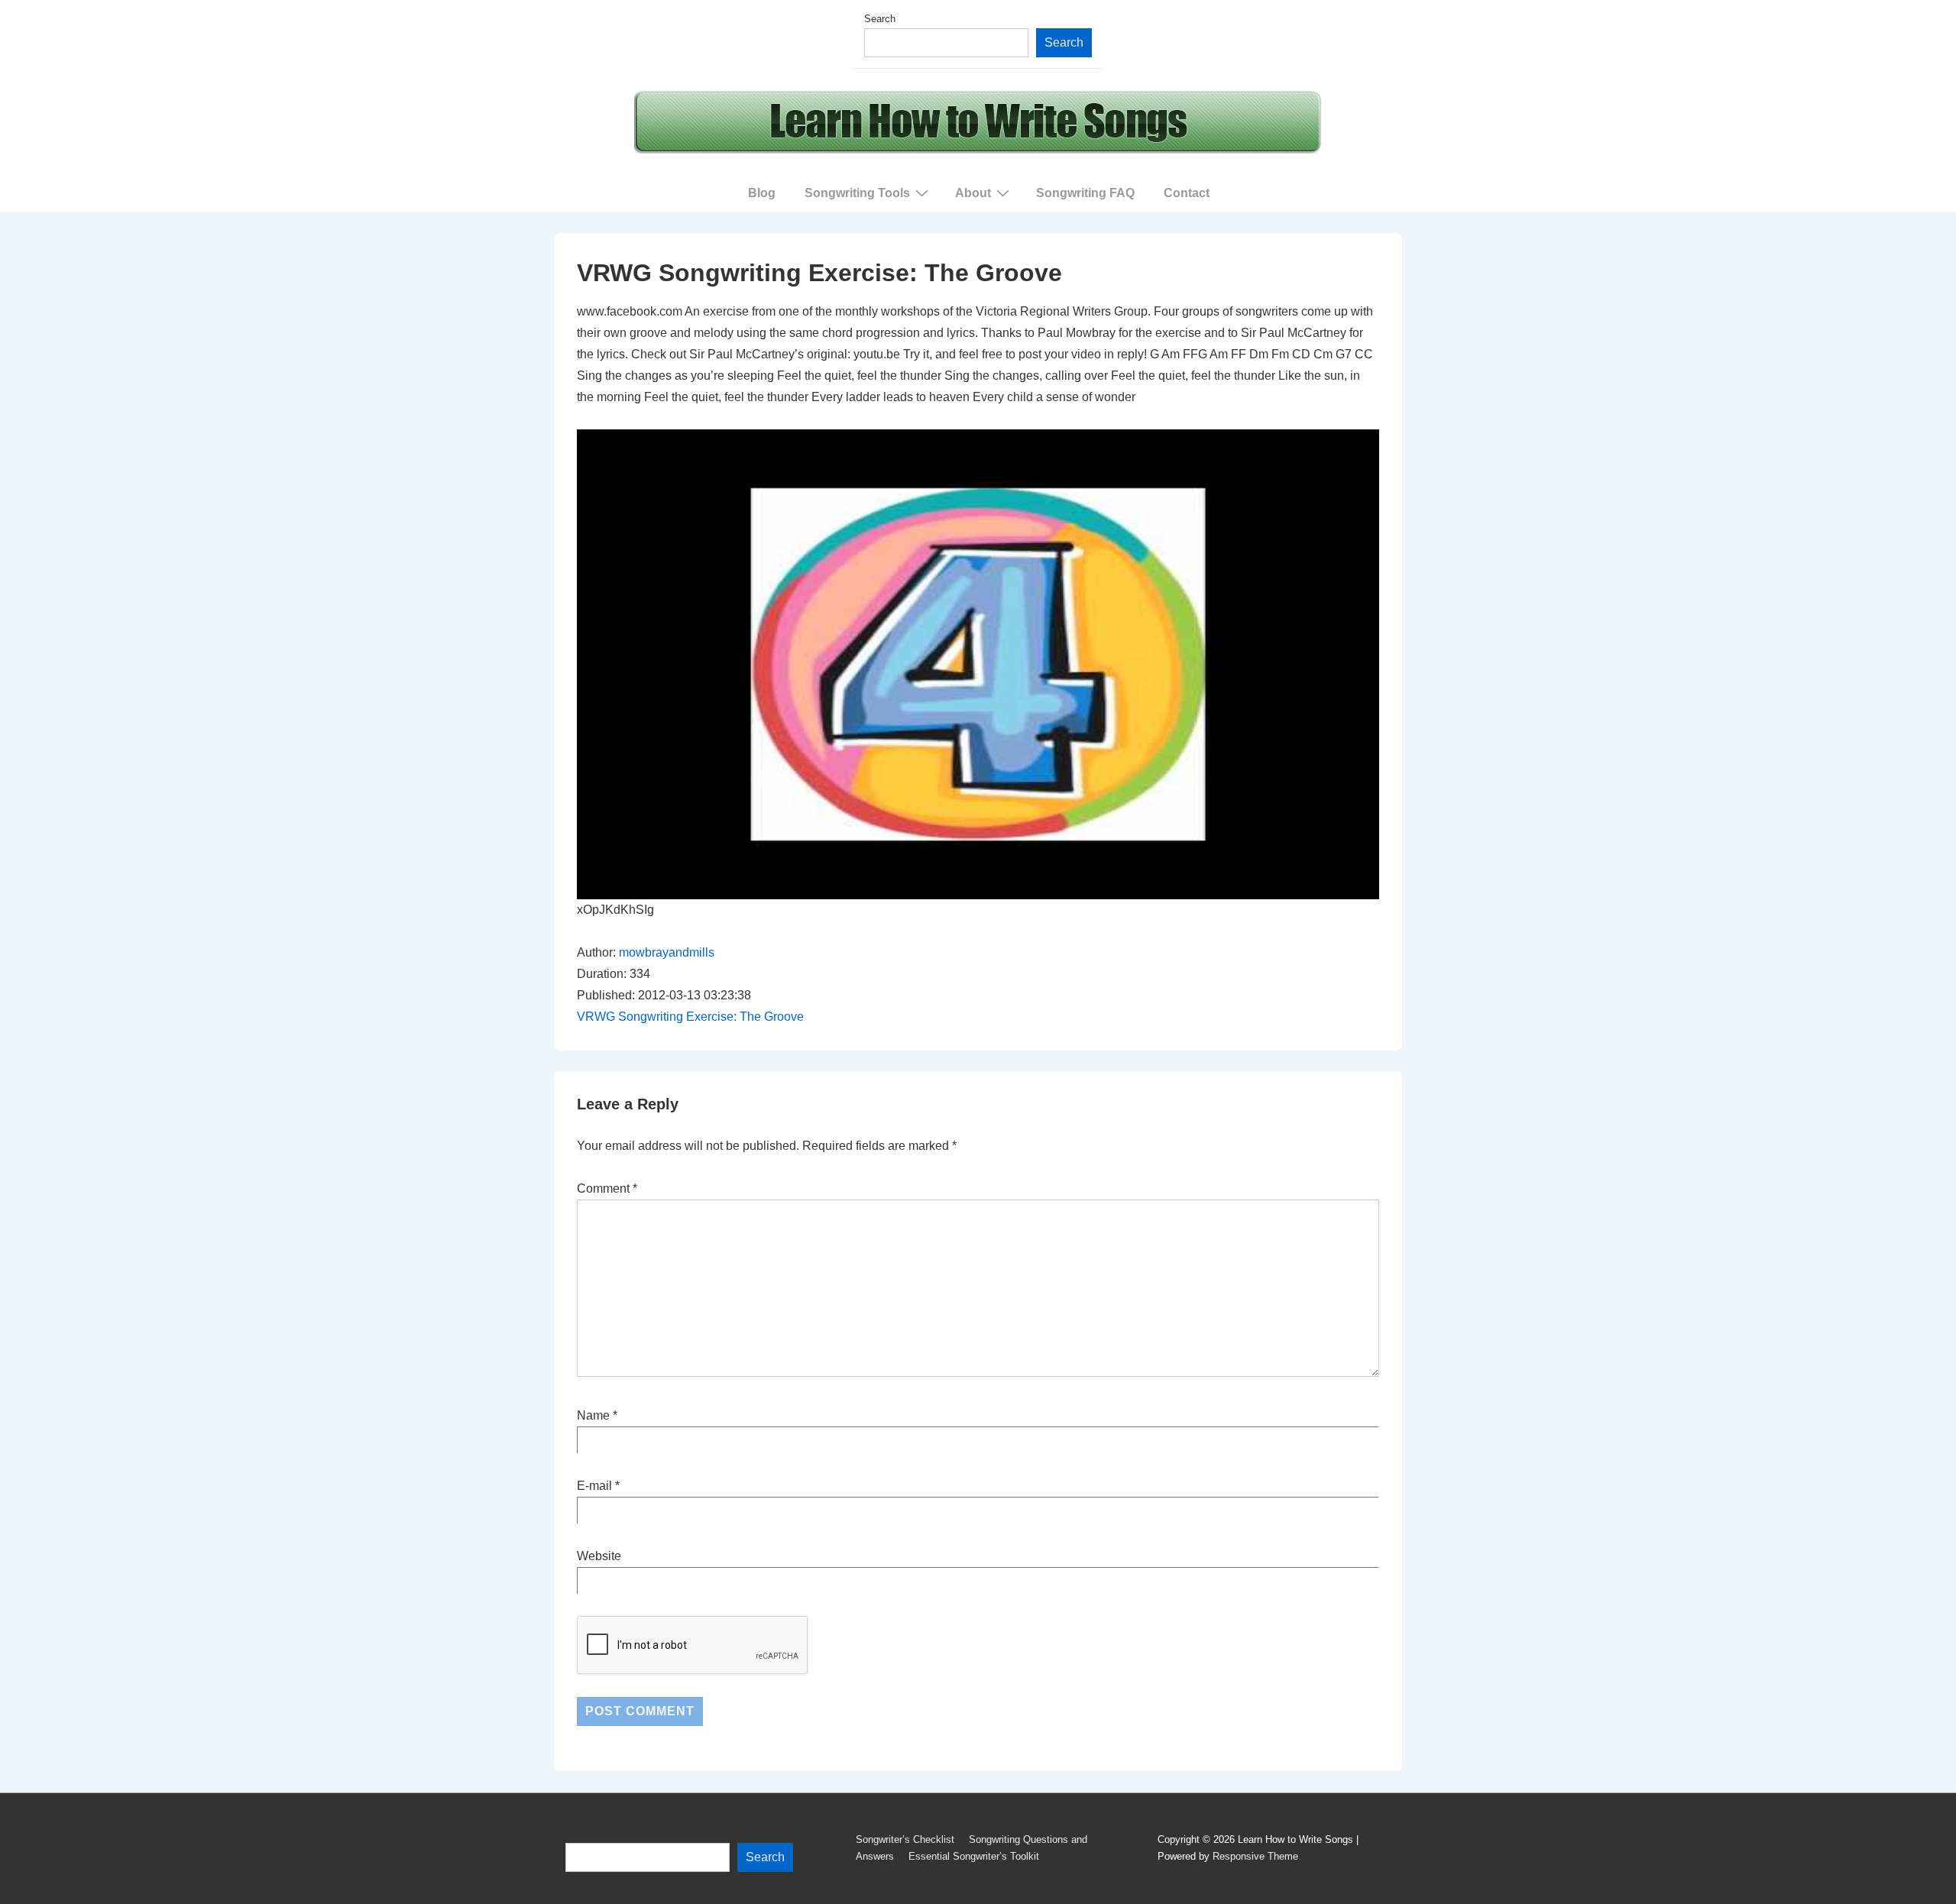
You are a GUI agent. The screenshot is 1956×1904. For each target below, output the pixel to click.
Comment (607, 1188)
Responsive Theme (1255, 1856)
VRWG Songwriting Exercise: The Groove (690, 1017)
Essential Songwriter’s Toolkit (974, 1856)
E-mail (594, 1486)
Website (599, 1556)
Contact (1187, 193)
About (973, 193)
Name (593, 1415)
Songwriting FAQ (1085, 193)
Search (880, 19)
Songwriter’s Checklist (905, 1839)
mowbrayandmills (667, 952)
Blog (762, 193)
